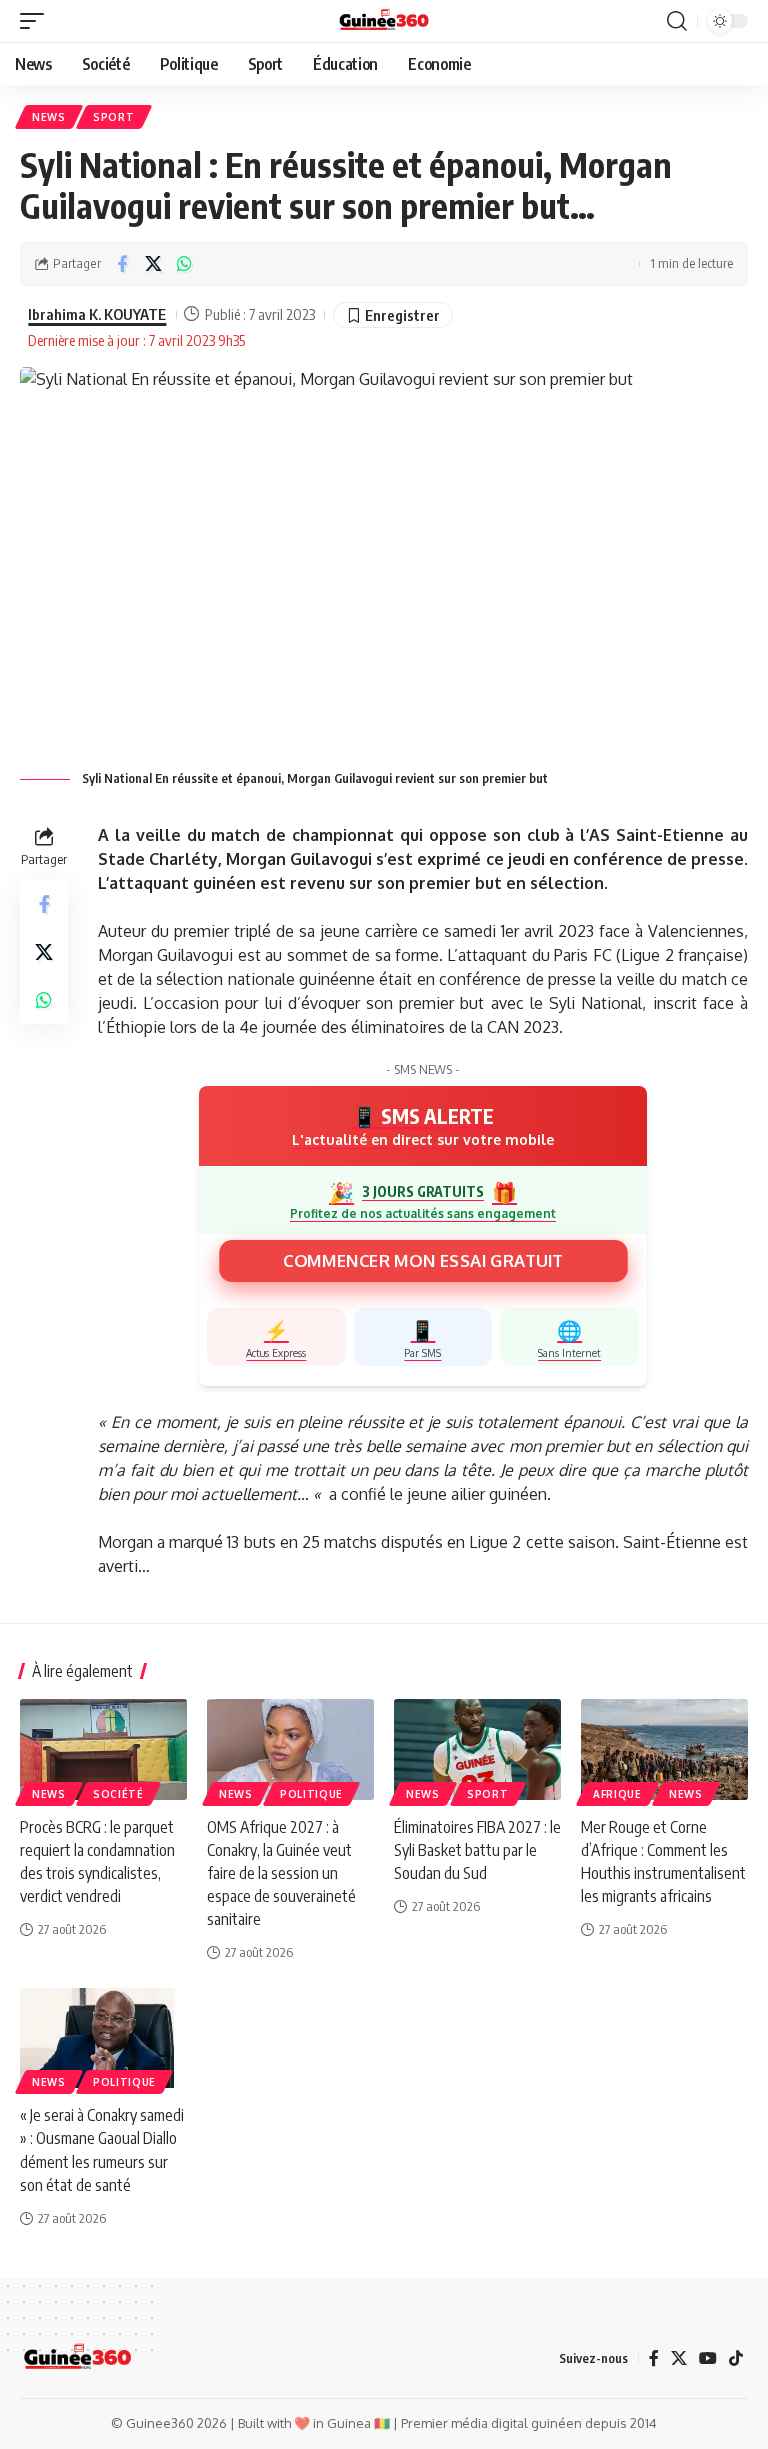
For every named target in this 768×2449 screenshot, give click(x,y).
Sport (114, 117)
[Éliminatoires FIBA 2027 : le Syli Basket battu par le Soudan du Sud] (477, 1749)
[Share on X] (153, 264)
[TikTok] (736, 2358)
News (49, 117)
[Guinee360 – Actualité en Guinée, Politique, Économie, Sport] (77, 2358)
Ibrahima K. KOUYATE (97, 314)
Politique (311, 1794)
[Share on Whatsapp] (184, 264)
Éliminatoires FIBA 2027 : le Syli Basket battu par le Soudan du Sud (477, 1850)
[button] (37, 21)
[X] (679, 2358)
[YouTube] (708, 2358)
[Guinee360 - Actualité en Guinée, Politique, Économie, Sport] (384, 21)
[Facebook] (654, 2358)
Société (118, 1794)
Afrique (617, 1794)
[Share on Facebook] (122, 264)
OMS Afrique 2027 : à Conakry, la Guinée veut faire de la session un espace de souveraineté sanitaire (281, 1873)
